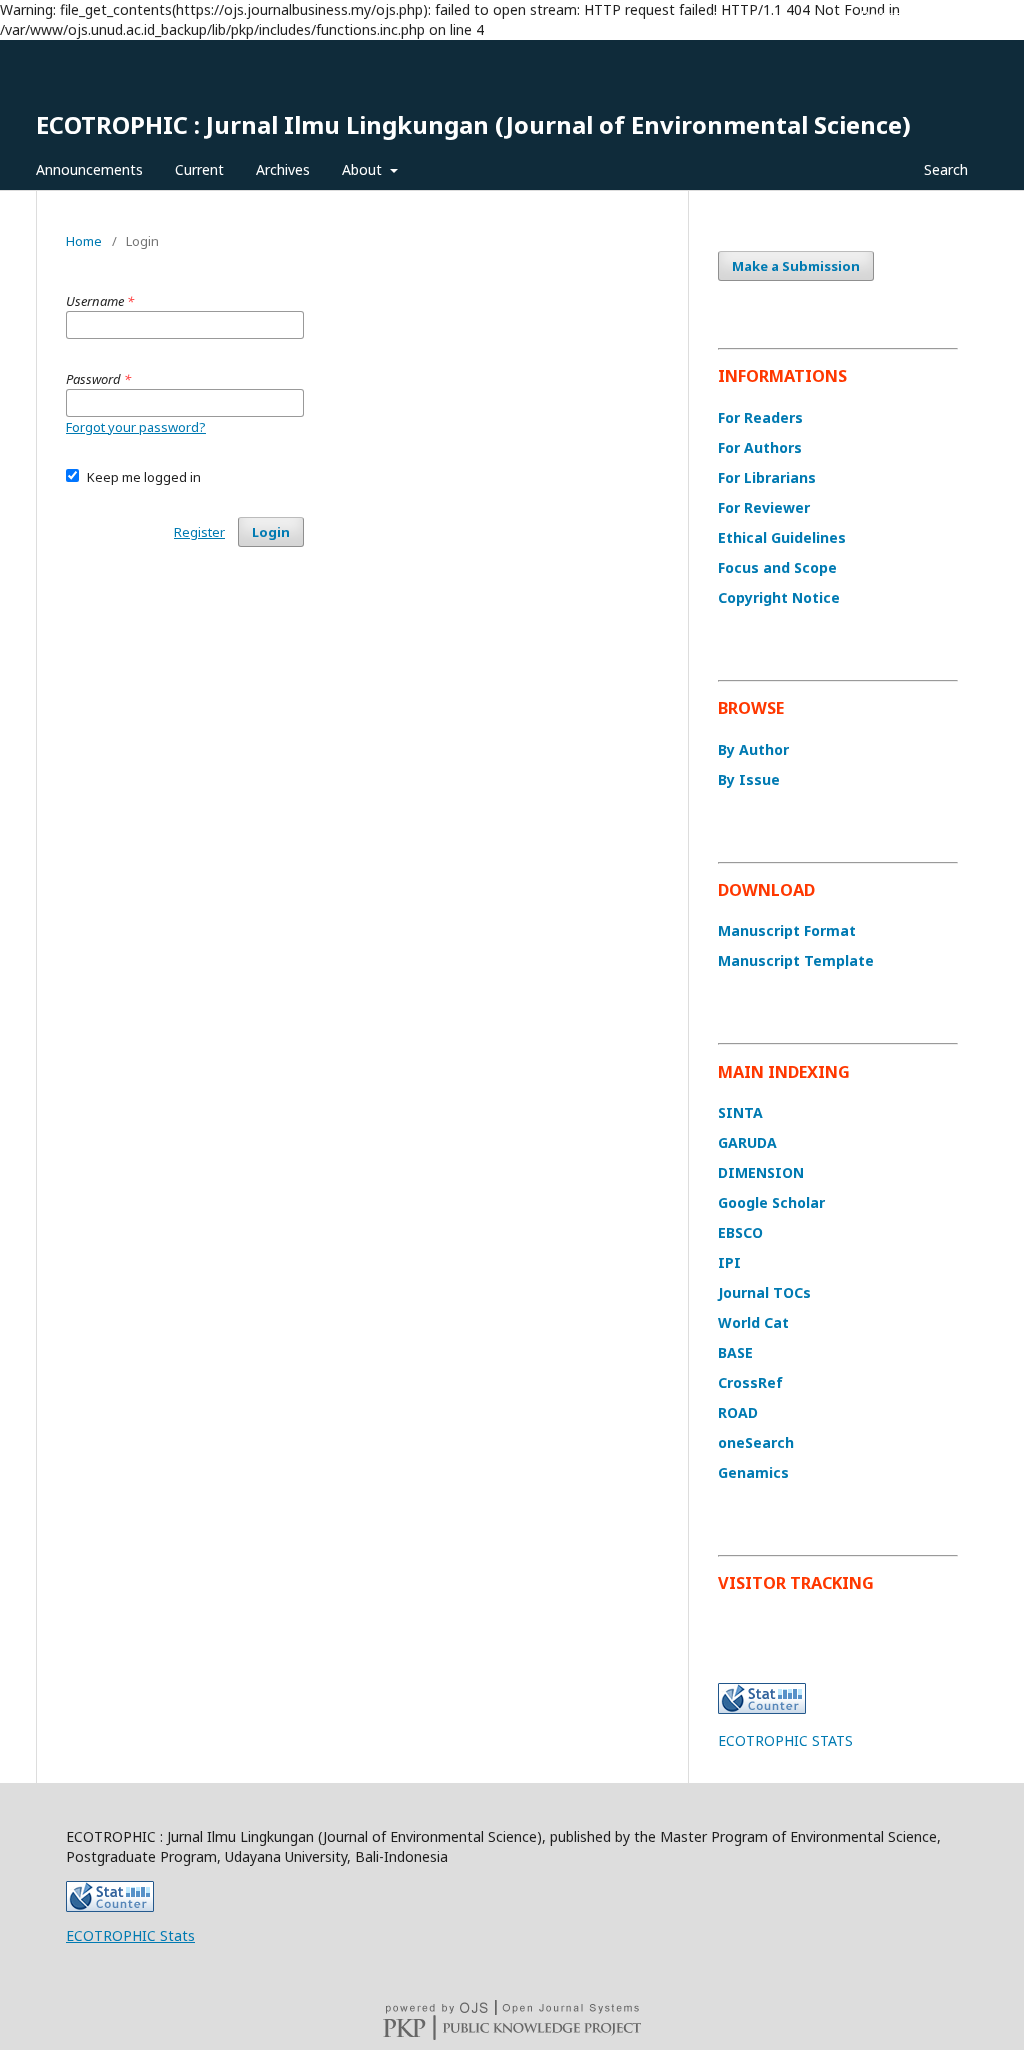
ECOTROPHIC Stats (130, 1935)
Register (886, 15)
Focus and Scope (777, 567)
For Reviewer (764, 507)
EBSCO (740, 1232)
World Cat (753, 1322)
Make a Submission (796, 266)
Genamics (753, 1472)
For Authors (760, 447)
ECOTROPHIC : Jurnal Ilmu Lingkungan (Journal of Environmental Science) (473, 124)
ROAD (738, 1412)
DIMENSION (761, 1172)
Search (944, 169)
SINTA (740, 1112)
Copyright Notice (779, 597)
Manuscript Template (796, 960)
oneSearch (756, 1442)
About (364, 169)
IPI (729, 1262)
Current (199, 169)
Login (951, 15)
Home (84, 241)
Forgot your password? (136, 427)
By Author (753, 749)
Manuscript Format (787, 930)
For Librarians (767, 477)
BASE (735, 1352)
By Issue (749, 779)
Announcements (89, 169)
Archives (283, 169)
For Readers (760, 417)
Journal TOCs (764, 1292)
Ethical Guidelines (782, 537)
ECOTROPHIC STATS (785, 1740)
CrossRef (750, 1382)
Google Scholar (771, 1202)
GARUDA (747, 1142)
